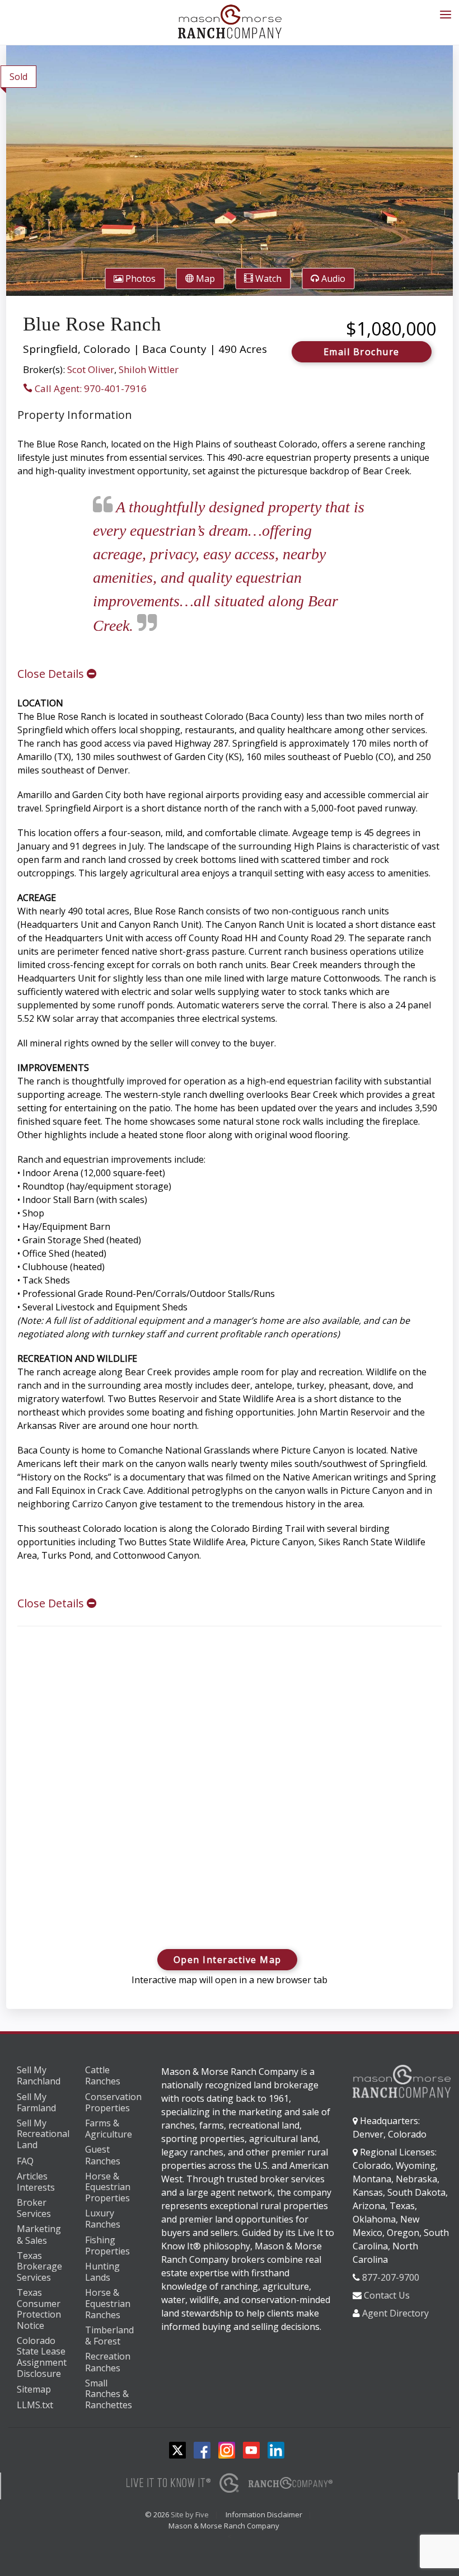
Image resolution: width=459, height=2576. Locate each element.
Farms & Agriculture (109, 2129)
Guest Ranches (103, 2155)
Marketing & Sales (39, 2235)
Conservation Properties (113, 2103)
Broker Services (34, 2208)
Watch (267, 279)
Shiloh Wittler (149, 369)
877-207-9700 (391, 2277)
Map (204, 279)
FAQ (25, 2161)
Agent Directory (395, 2313)
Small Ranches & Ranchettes (109, 2395)
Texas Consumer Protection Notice (39, 2309)
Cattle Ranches (103, 2076)
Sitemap (34, 2389)
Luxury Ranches (103, 2219)
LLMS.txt (35, 2405)
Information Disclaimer (264, 2514)
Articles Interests (36, 2182)
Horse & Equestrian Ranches (108, 2304)
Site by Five (190, 2514)
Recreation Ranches (108, 2362)
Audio (332, 279)
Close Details (52, 674)
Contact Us (387, 2295)
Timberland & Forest (109, 2336)
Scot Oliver (91, 369)
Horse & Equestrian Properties (108, 2188)
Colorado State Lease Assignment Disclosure (42, 2357)
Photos (139, 279)
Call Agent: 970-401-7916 (90, 388)
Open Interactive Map (228, 1960)
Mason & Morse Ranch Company (224, 2526)
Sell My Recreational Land (43, 2134)
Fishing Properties (107, 2246)
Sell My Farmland (36, 2103)
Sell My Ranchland (39, 2076)
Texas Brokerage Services (39, 2267)
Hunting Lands (102, 2272)
